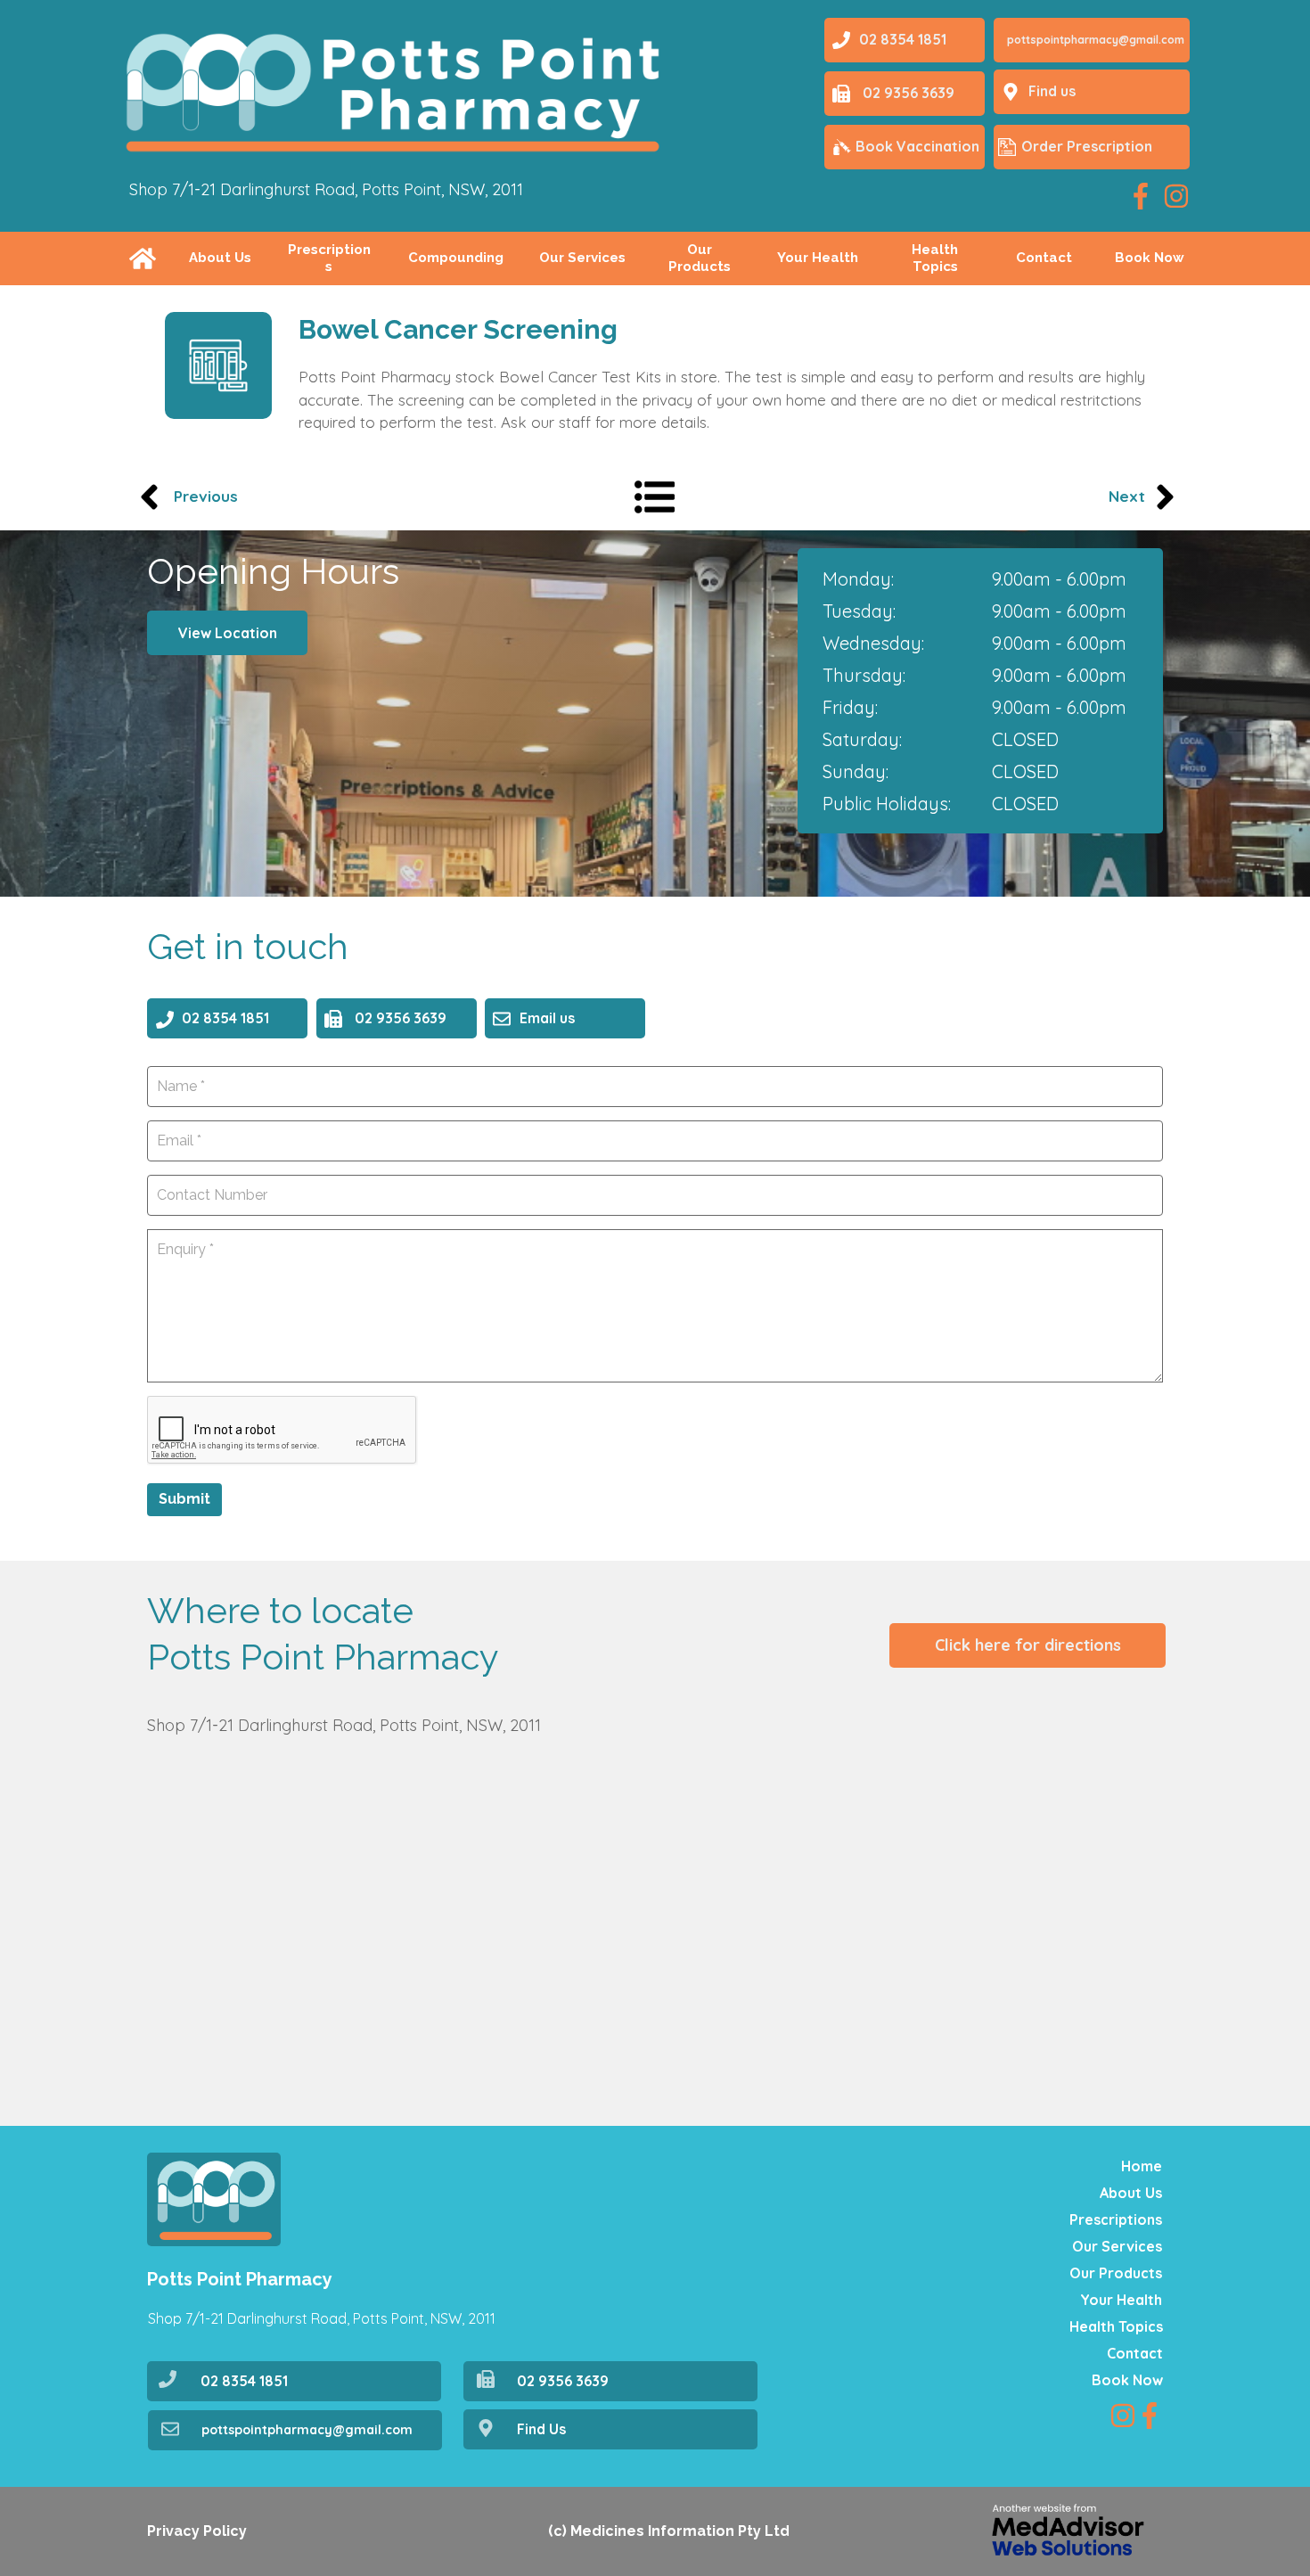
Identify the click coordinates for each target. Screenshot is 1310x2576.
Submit (184, 1499)
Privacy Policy (197, 2531)
